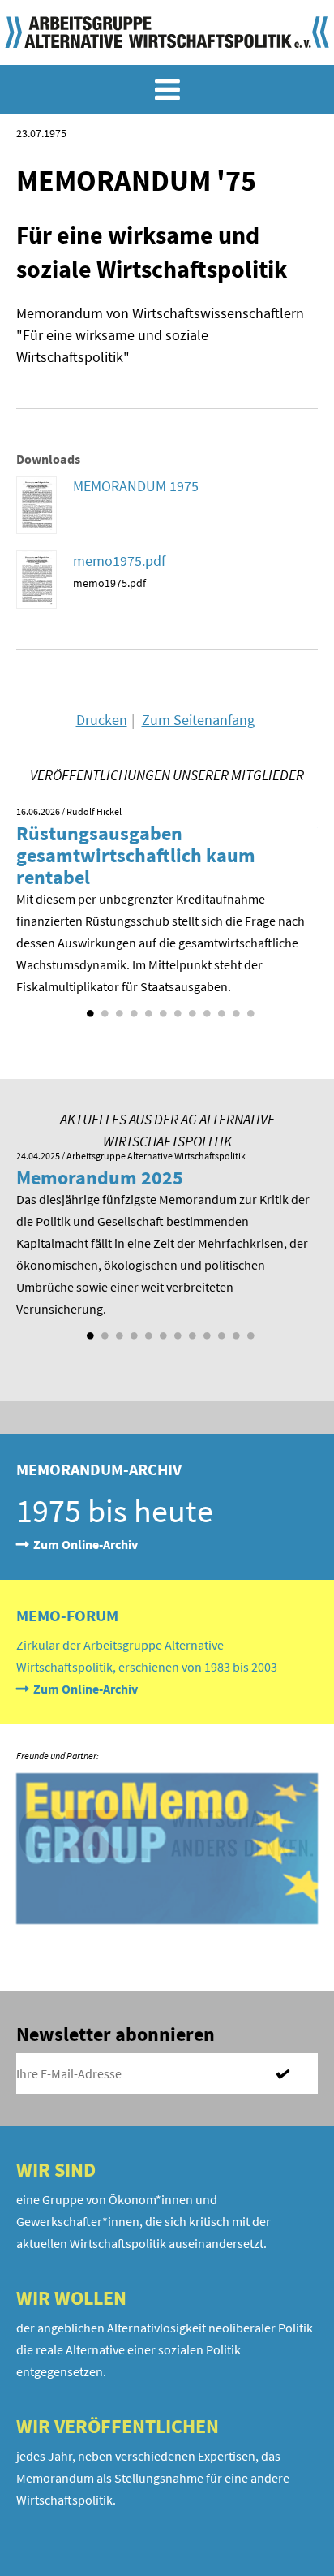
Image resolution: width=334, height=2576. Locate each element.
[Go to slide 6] (161, 1008)
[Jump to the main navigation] (167, 89)
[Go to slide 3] (118, 1008)
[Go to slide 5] (147, 1008)
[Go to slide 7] (176, 1008)
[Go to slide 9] (205, 1008)
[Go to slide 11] (234, 1008)
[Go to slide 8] (191, 1008)
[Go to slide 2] (103, 1008)
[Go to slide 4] (132, 1008)
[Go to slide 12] (249, 1008)
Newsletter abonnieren (116, 2034)
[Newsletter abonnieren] (289, 2073)
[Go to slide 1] (88, 1008)
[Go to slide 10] (220, 1008)
